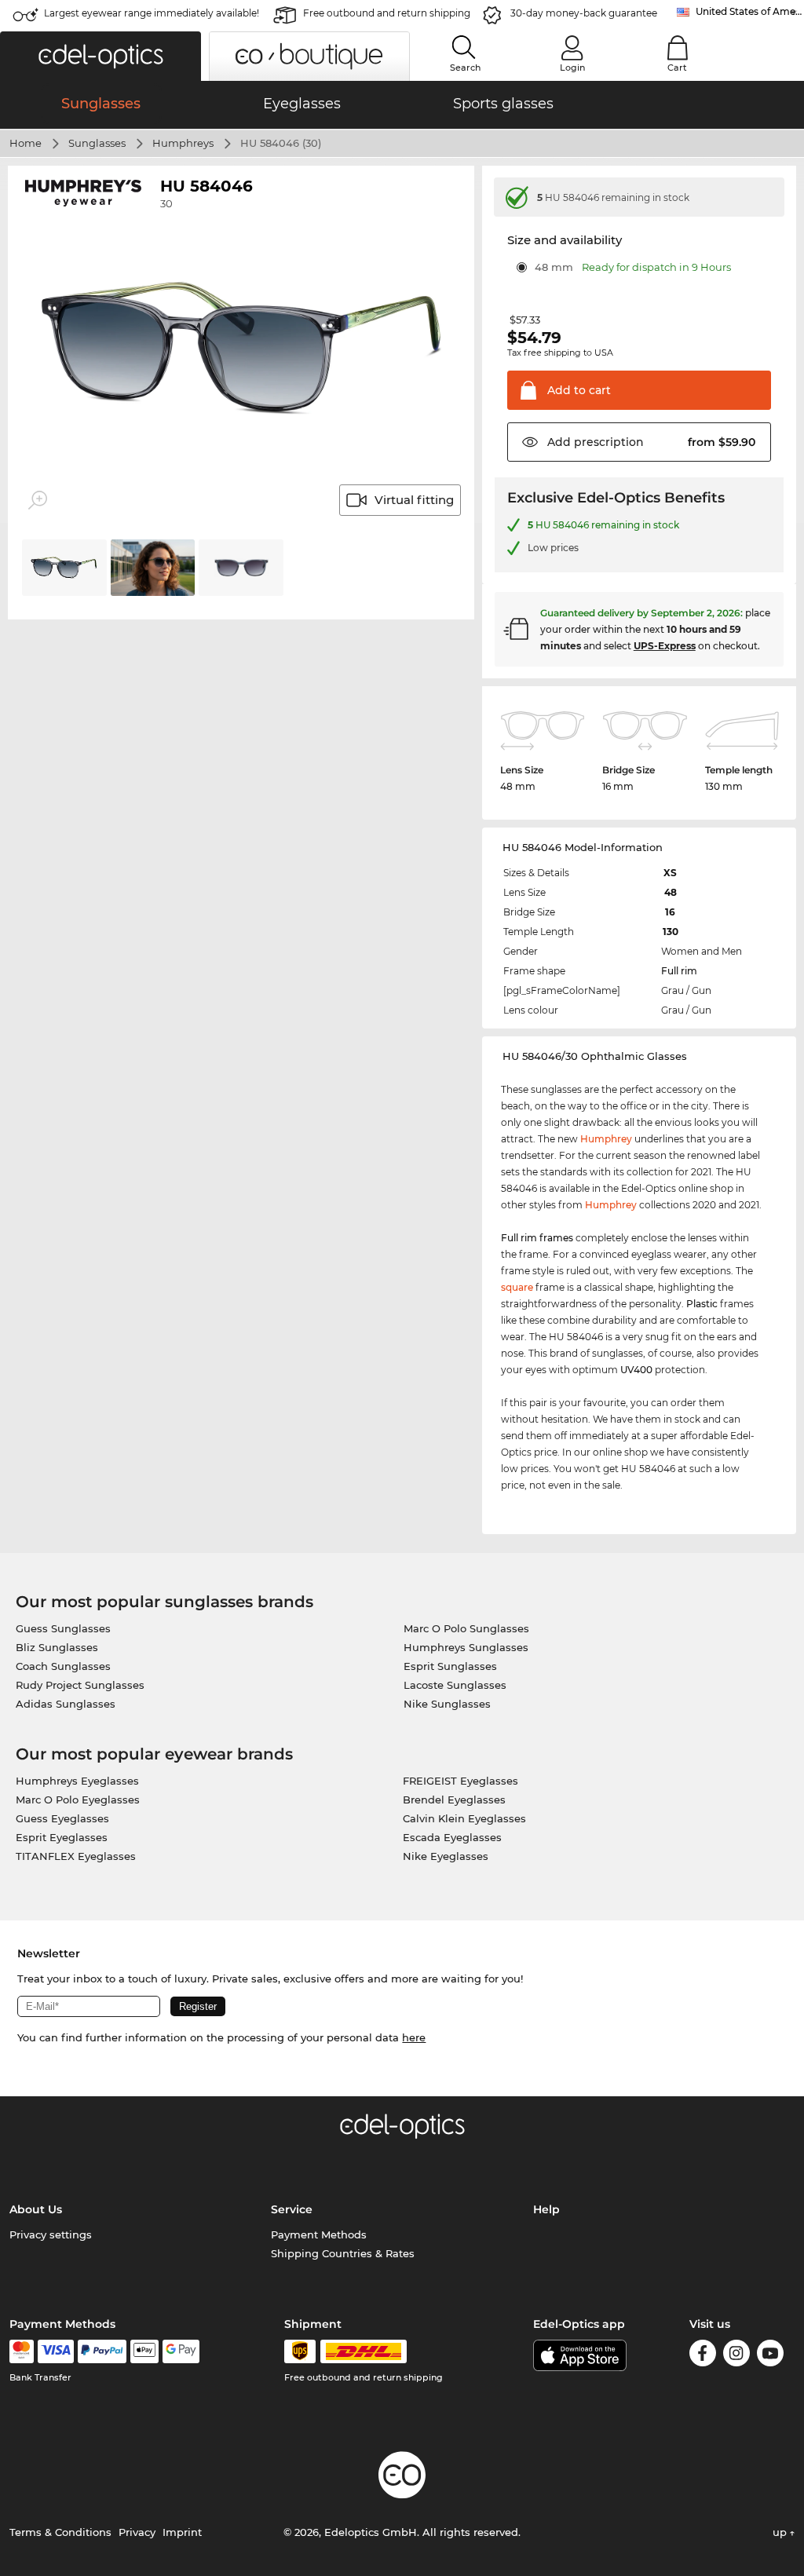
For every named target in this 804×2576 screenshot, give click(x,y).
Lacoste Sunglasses (455, 1685)
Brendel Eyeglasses (454, 1800)
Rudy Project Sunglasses (80, 1685)
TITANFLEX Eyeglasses (76, 1856)
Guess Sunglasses (63, 1628)
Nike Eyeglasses (446, 1856)
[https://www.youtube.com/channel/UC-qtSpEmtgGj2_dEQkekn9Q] (770, 2356)
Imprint (182, 2532)
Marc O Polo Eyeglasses (78, 1800)
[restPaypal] (102, 2351)
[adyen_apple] (144, 2351)
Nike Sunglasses (447, 1704)
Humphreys (183, 143)
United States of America (750, 11)
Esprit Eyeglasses (62, 1837)
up (781, 2532)
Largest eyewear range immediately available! (152, 13)
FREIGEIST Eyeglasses (460, 1781)
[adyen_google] (181, 2351)
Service (292, 2209)
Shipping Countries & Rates (343, 2253)
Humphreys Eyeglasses (77, 1781)
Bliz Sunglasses (57, 1647)
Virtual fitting (414, 500)
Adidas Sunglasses (66, 1704)
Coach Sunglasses (63, 1666)
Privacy (137, 2532)
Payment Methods (319, 2234)
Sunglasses (97, 143)
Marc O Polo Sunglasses (466, 1628)
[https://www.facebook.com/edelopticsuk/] (703, 2356)
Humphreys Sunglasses (466, 1647)
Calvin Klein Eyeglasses (464, 1818)
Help (546, 2209)
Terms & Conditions (60, 2532)
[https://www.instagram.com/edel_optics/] (736, 2356)
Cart (677, 68)
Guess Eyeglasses (62, 1818)
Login (572, 68)
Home (26, 143)
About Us (36, 2209)
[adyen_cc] (21, 2351)
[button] (100, 56)
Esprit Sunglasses (450, 1666)
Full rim (679, 971)
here (414, 2037)
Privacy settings (51, 2234)
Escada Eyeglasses (452, 1837)
